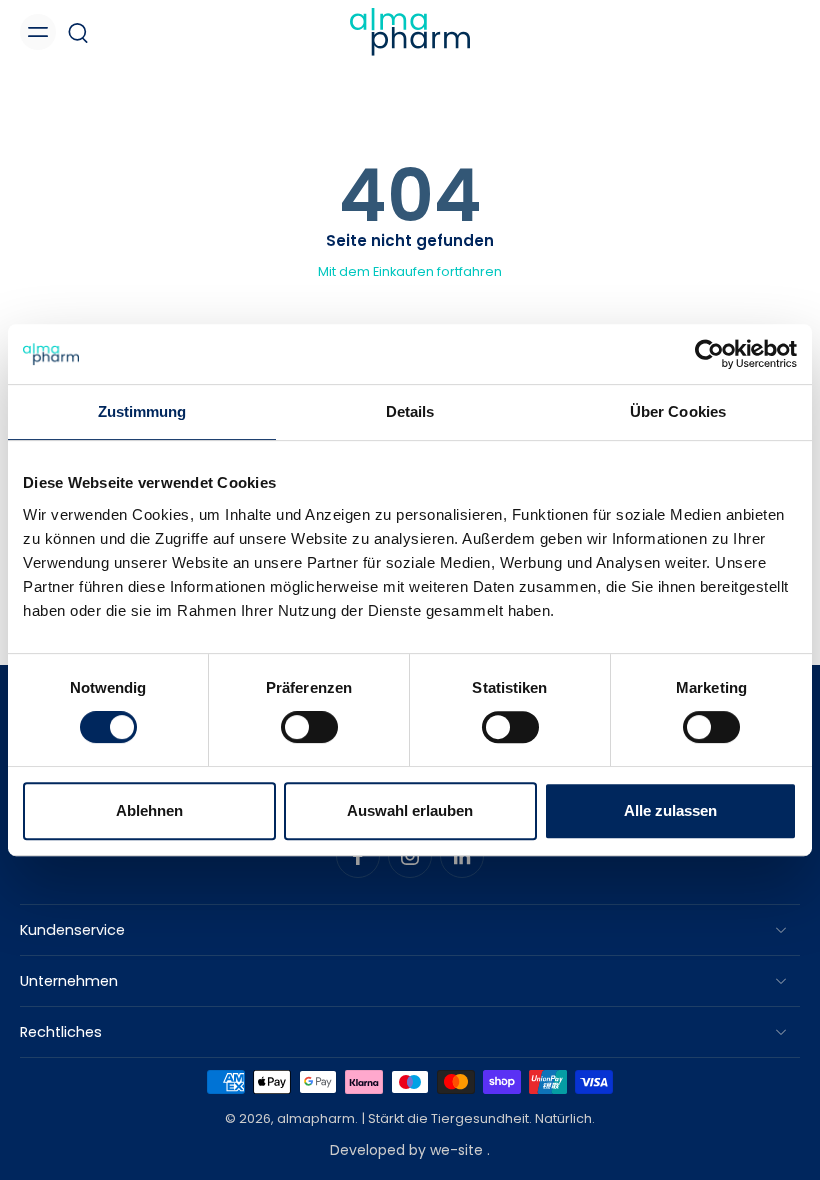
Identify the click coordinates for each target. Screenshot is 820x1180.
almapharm (316, 1119)
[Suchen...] (78, 32)
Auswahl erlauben (410, 810)
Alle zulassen (670, 810)
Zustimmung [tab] (142, 411)
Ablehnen (149, 810)
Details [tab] (410, 411)
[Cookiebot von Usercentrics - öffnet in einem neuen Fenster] (709, 354)
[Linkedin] (462, 856)
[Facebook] (358, 856)
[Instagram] (410, 856)
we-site (458, 1150)
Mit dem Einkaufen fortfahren (410, 271)
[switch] (309, 727)
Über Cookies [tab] (678, 411)
